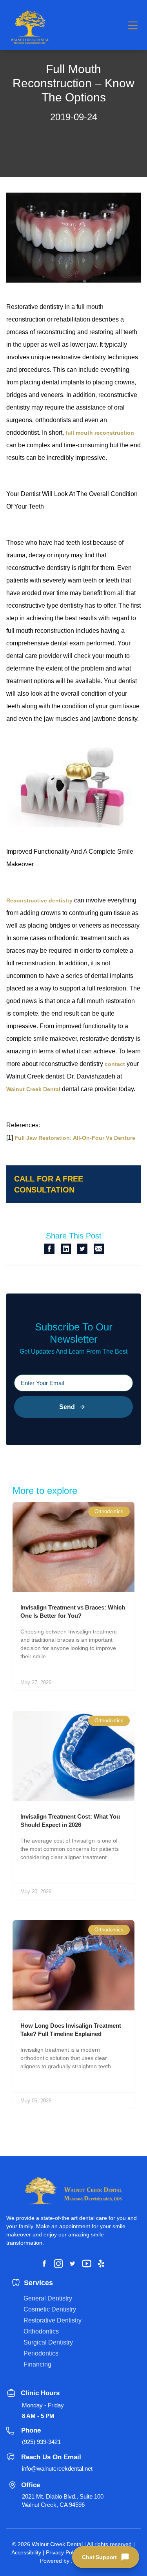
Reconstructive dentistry (39, 900)
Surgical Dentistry (48, 2342)
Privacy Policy (63, 2552)
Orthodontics (41, 2331)
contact (115, 1064)
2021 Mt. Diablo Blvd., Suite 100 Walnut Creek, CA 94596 (63, 2501)
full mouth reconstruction (100, 433)
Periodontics (41, 2353)
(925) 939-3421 (41, 2442)
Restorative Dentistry (53, 2320)
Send (67, 1407)
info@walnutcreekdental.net (57, 2469)
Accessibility (26, 2552)
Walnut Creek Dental (33, 1089)
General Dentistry (48, 2298)
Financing (37, 2364)
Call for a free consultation (49, 1184)
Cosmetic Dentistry (50, 2309)
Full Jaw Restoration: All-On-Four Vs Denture (75, 1138)
